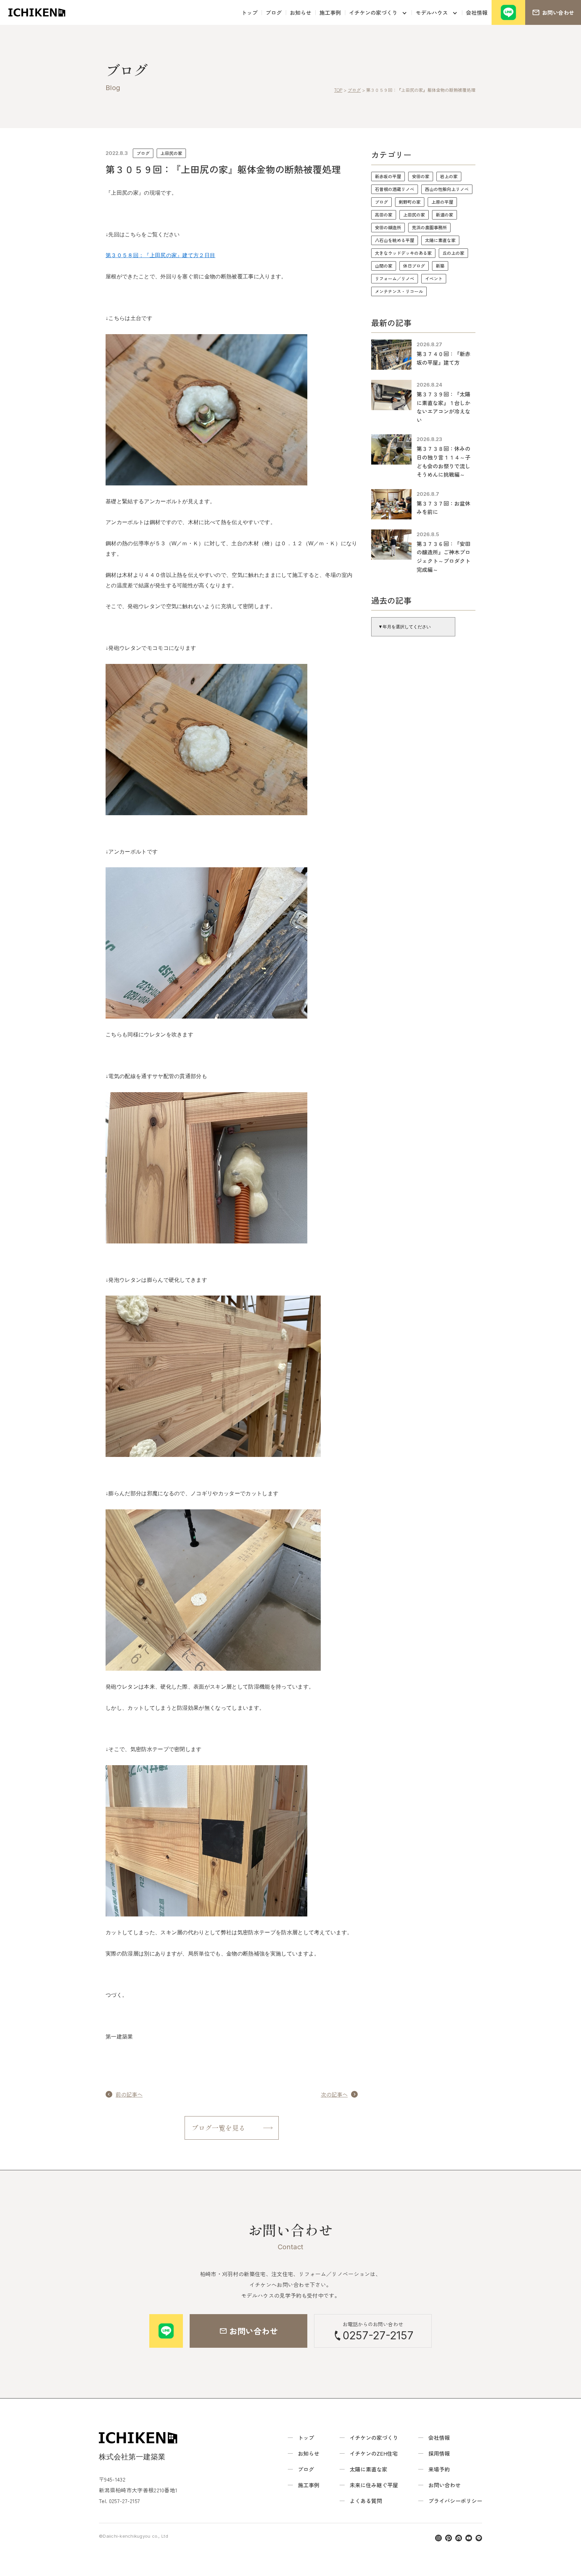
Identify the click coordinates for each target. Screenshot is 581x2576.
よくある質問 (366, 2501)
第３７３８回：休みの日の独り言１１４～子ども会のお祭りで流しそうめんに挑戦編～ (443, 461)
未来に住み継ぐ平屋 (374, 2485)
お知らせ (301, 12)
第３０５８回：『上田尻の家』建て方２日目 (160, 255)
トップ (249, 12)
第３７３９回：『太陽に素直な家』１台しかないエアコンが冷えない (443, 407)
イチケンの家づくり (373, 12)
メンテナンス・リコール (399, 291)
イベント (434, 279)
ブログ (274, 12)
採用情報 (439, 2453)
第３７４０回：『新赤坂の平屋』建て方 (443, 358)
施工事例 (330, 12)
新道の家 (444, 215)
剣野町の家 (410, 202)
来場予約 (439, 2469)
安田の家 (421, 176)
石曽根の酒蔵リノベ (395, 189)
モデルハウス (432, 12)
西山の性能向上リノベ (447, 189)
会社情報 (477, 12)
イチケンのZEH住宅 (374, 2453)
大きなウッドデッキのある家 (403, 253)
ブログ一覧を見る (219, 2128)
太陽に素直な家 (440, 240)
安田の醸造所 (388, 227)
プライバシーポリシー (455, 2501)
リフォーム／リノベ (395, 279)
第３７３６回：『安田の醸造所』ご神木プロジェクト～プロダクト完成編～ (443, 557)
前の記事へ (129, 2094)
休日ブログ (414, 266)
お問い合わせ (444, 2485)
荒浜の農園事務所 (429, 227)
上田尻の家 (171, 153)
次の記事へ (334, 2094)
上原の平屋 (442, 202)
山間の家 (384, 266)
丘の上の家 (453, 253)
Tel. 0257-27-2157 (119, 2501)
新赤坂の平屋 (388, 176)
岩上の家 (449, 176)
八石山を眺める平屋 (395, 240)
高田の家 (384, 215)
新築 (440, 266)
